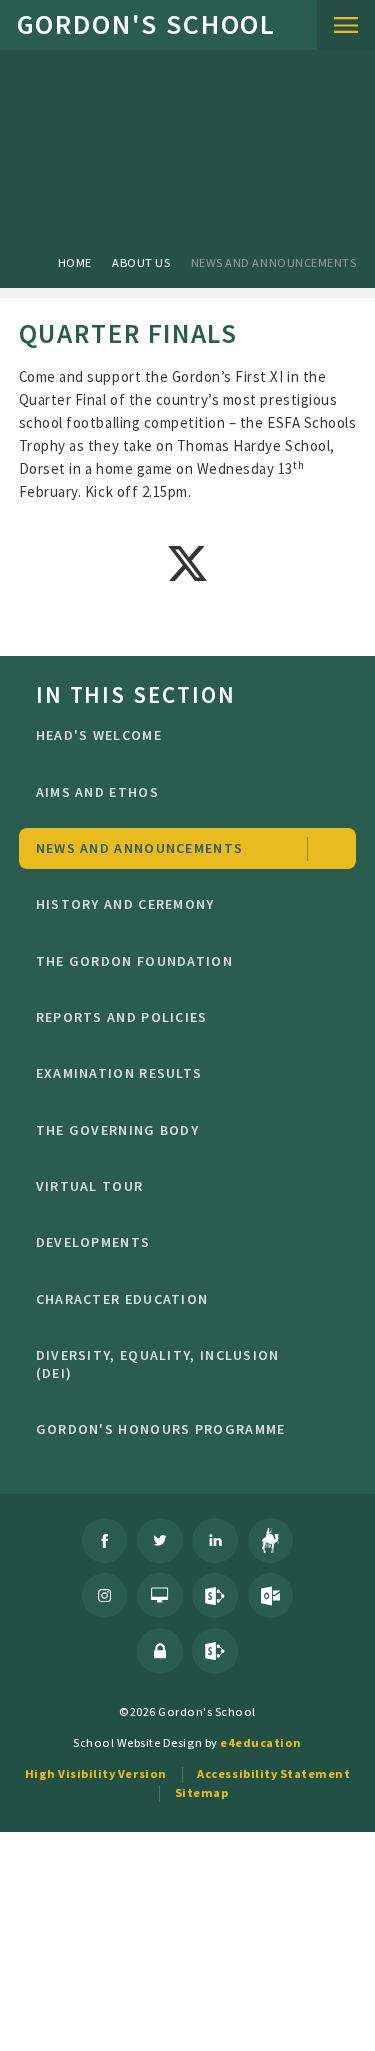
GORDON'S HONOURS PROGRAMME (161, 1429)
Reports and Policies (122, 1017)
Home (75, 262)
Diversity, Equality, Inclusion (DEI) (158, 1364)
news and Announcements (273, 262)
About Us (141, 262)
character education (122, 1299)
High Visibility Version (96, 1773)
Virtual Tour (90, 1186)
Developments (93, 1242)
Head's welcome (99, 735)
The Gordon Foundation (134, 961)
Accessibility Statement (273, 1773)
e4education (261, 1742)
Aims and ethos (97, 792)
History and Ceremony (125, 904)
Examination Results (119, 1073)
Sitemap (202, 1792)
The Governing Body (117, 1130)
